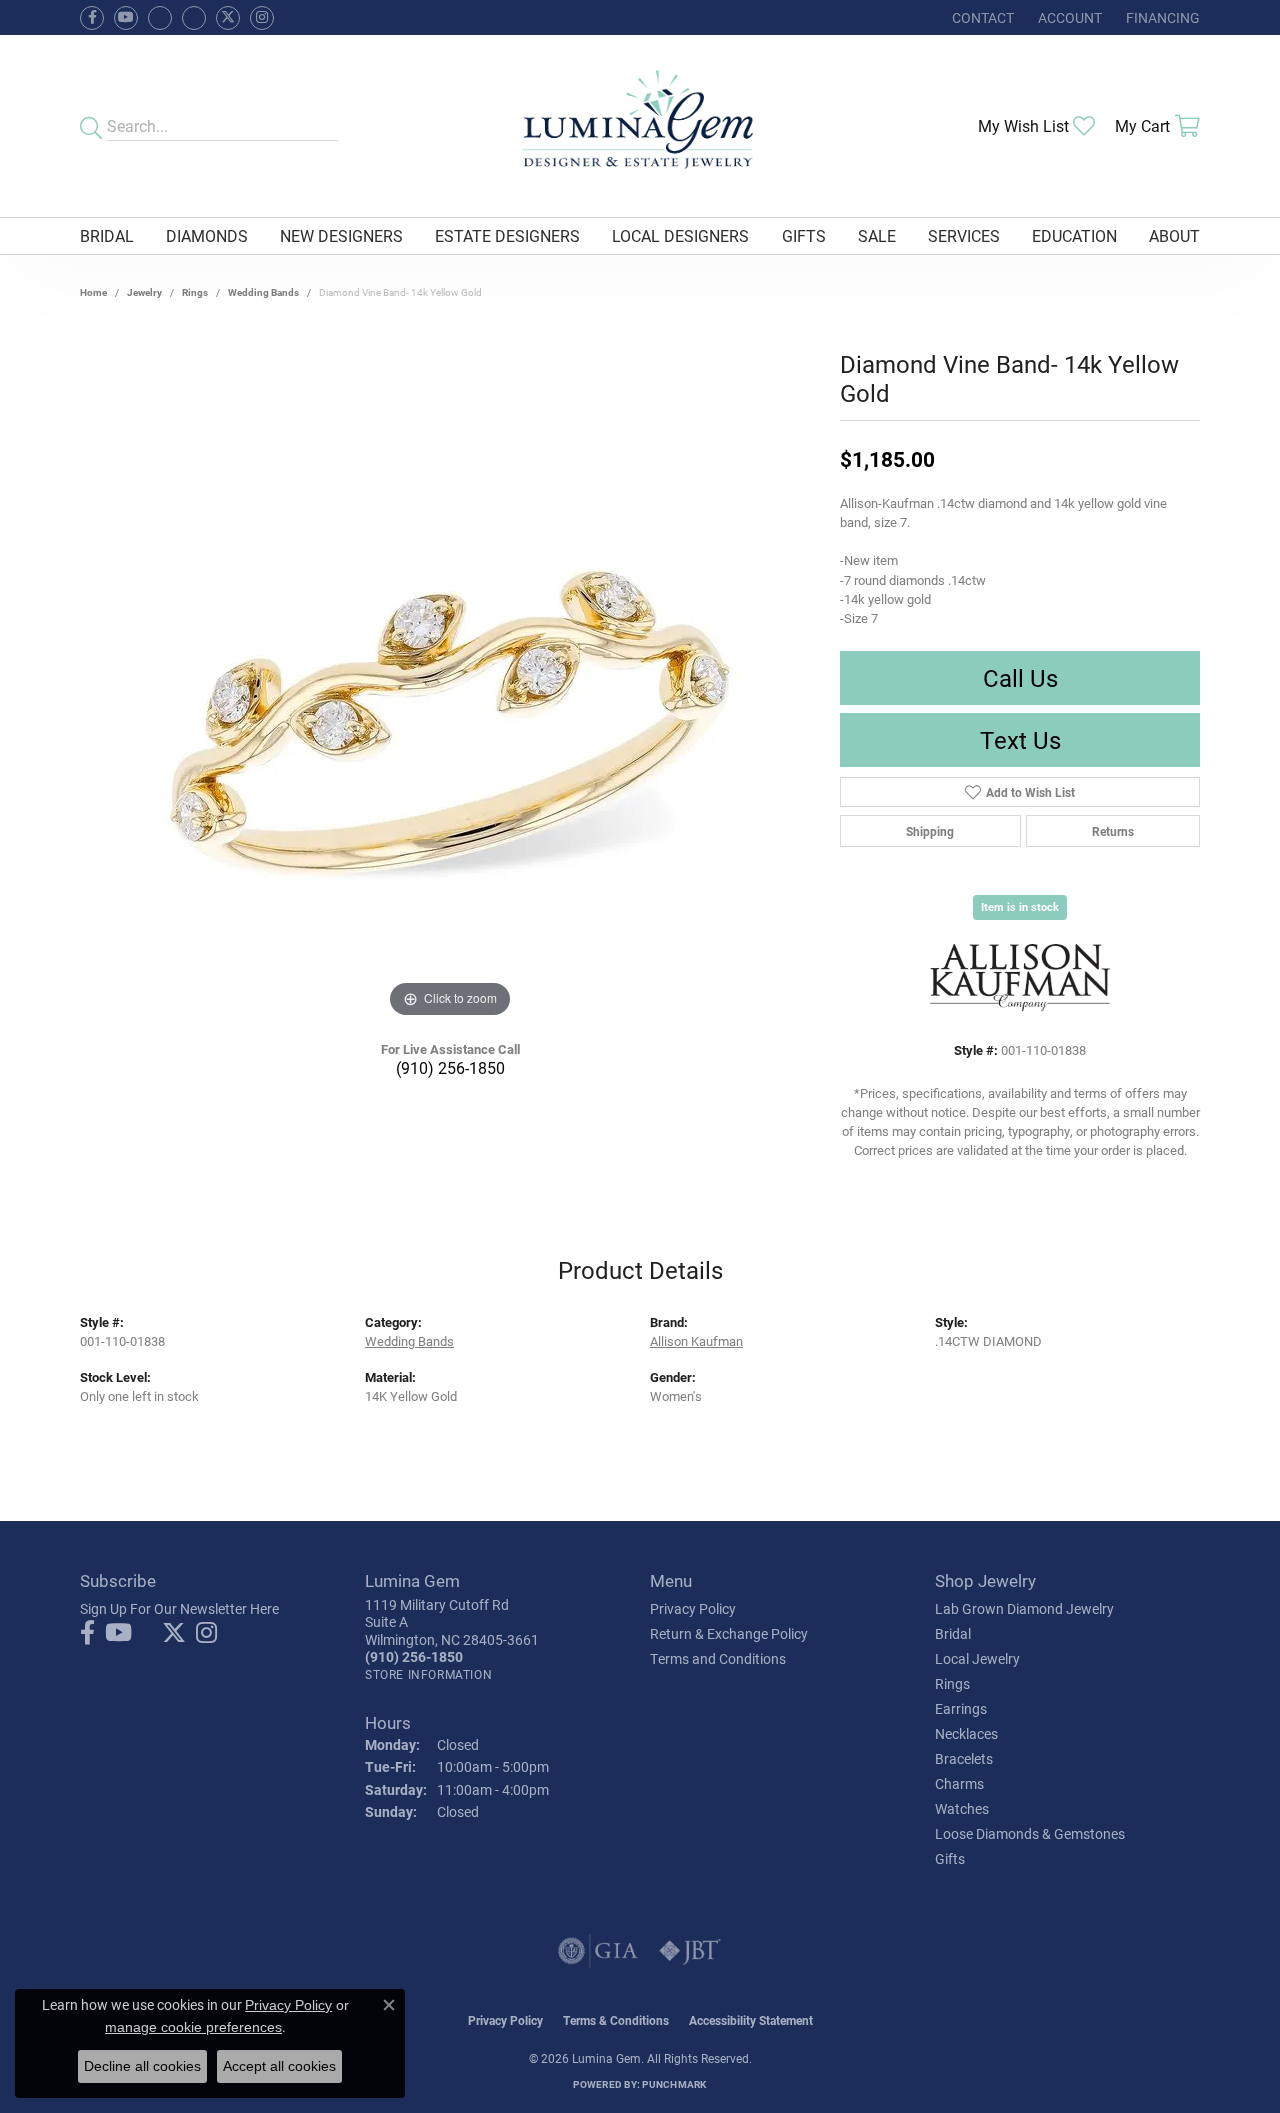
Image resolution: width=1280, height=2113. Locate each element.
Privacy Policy (693, 1608)
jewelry (144, 292)
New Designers (341, 235)
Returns (1113, 831)
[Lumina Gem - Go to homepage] (640, 126)
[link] (981, 17)
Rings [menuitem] (952, 1683)
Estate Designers (507, 235)
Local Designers (680, 235)
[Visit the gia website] (598, 1951)
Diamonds (207, 235)
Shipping (930, 831)
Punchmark (674, 2084)
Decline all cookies (142, 2066)
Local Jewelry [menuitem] (977, 1658)
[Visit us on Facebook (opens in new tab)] (160, 18)
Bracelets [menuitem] (964, 1758)
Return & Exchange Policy (729, 1633)
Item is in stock (1020, 906)
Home (93, 292)
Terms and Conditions (718, 1658)
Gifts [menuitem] (950, 1858)
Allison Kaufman (696, 1340)
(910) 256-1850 (450, 1067)
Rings (195, 292)
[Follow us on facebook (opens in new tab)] (92, 18)
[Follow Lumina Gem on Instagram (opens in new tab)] (262, 18)
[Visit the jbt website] (690, 1951)
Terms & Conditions (616, 2020)
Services (964, 235)
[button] (1068, 17)
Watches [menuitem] (962, 1808)
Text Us (1020, 740)
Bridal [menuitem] (953, 1633)
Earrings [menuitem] (961, 1708)
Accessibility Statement (751, 2020)
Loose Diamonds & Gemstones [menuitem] (1030, 1833)
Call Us (1020, 678)
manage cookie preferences (193, 2027)
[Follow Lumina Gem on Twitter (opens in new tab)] (228, 18)
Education (1074, 235)
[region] (450, 723)
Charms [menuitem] (959, 1783)
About (1174, 235)
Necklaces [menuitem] (966, 1733)
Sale (877, 235)
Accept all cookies (279, 2066)
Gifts (804, 235)
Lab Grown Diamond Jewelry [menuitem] (1024, 1608)
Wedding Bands (263, 292)
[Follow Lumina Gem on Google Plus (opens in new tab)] (194, 18)
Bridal (107, 235)
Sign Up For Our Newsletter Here (179, 1608)
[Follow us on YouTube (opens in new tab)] (126, 18)
